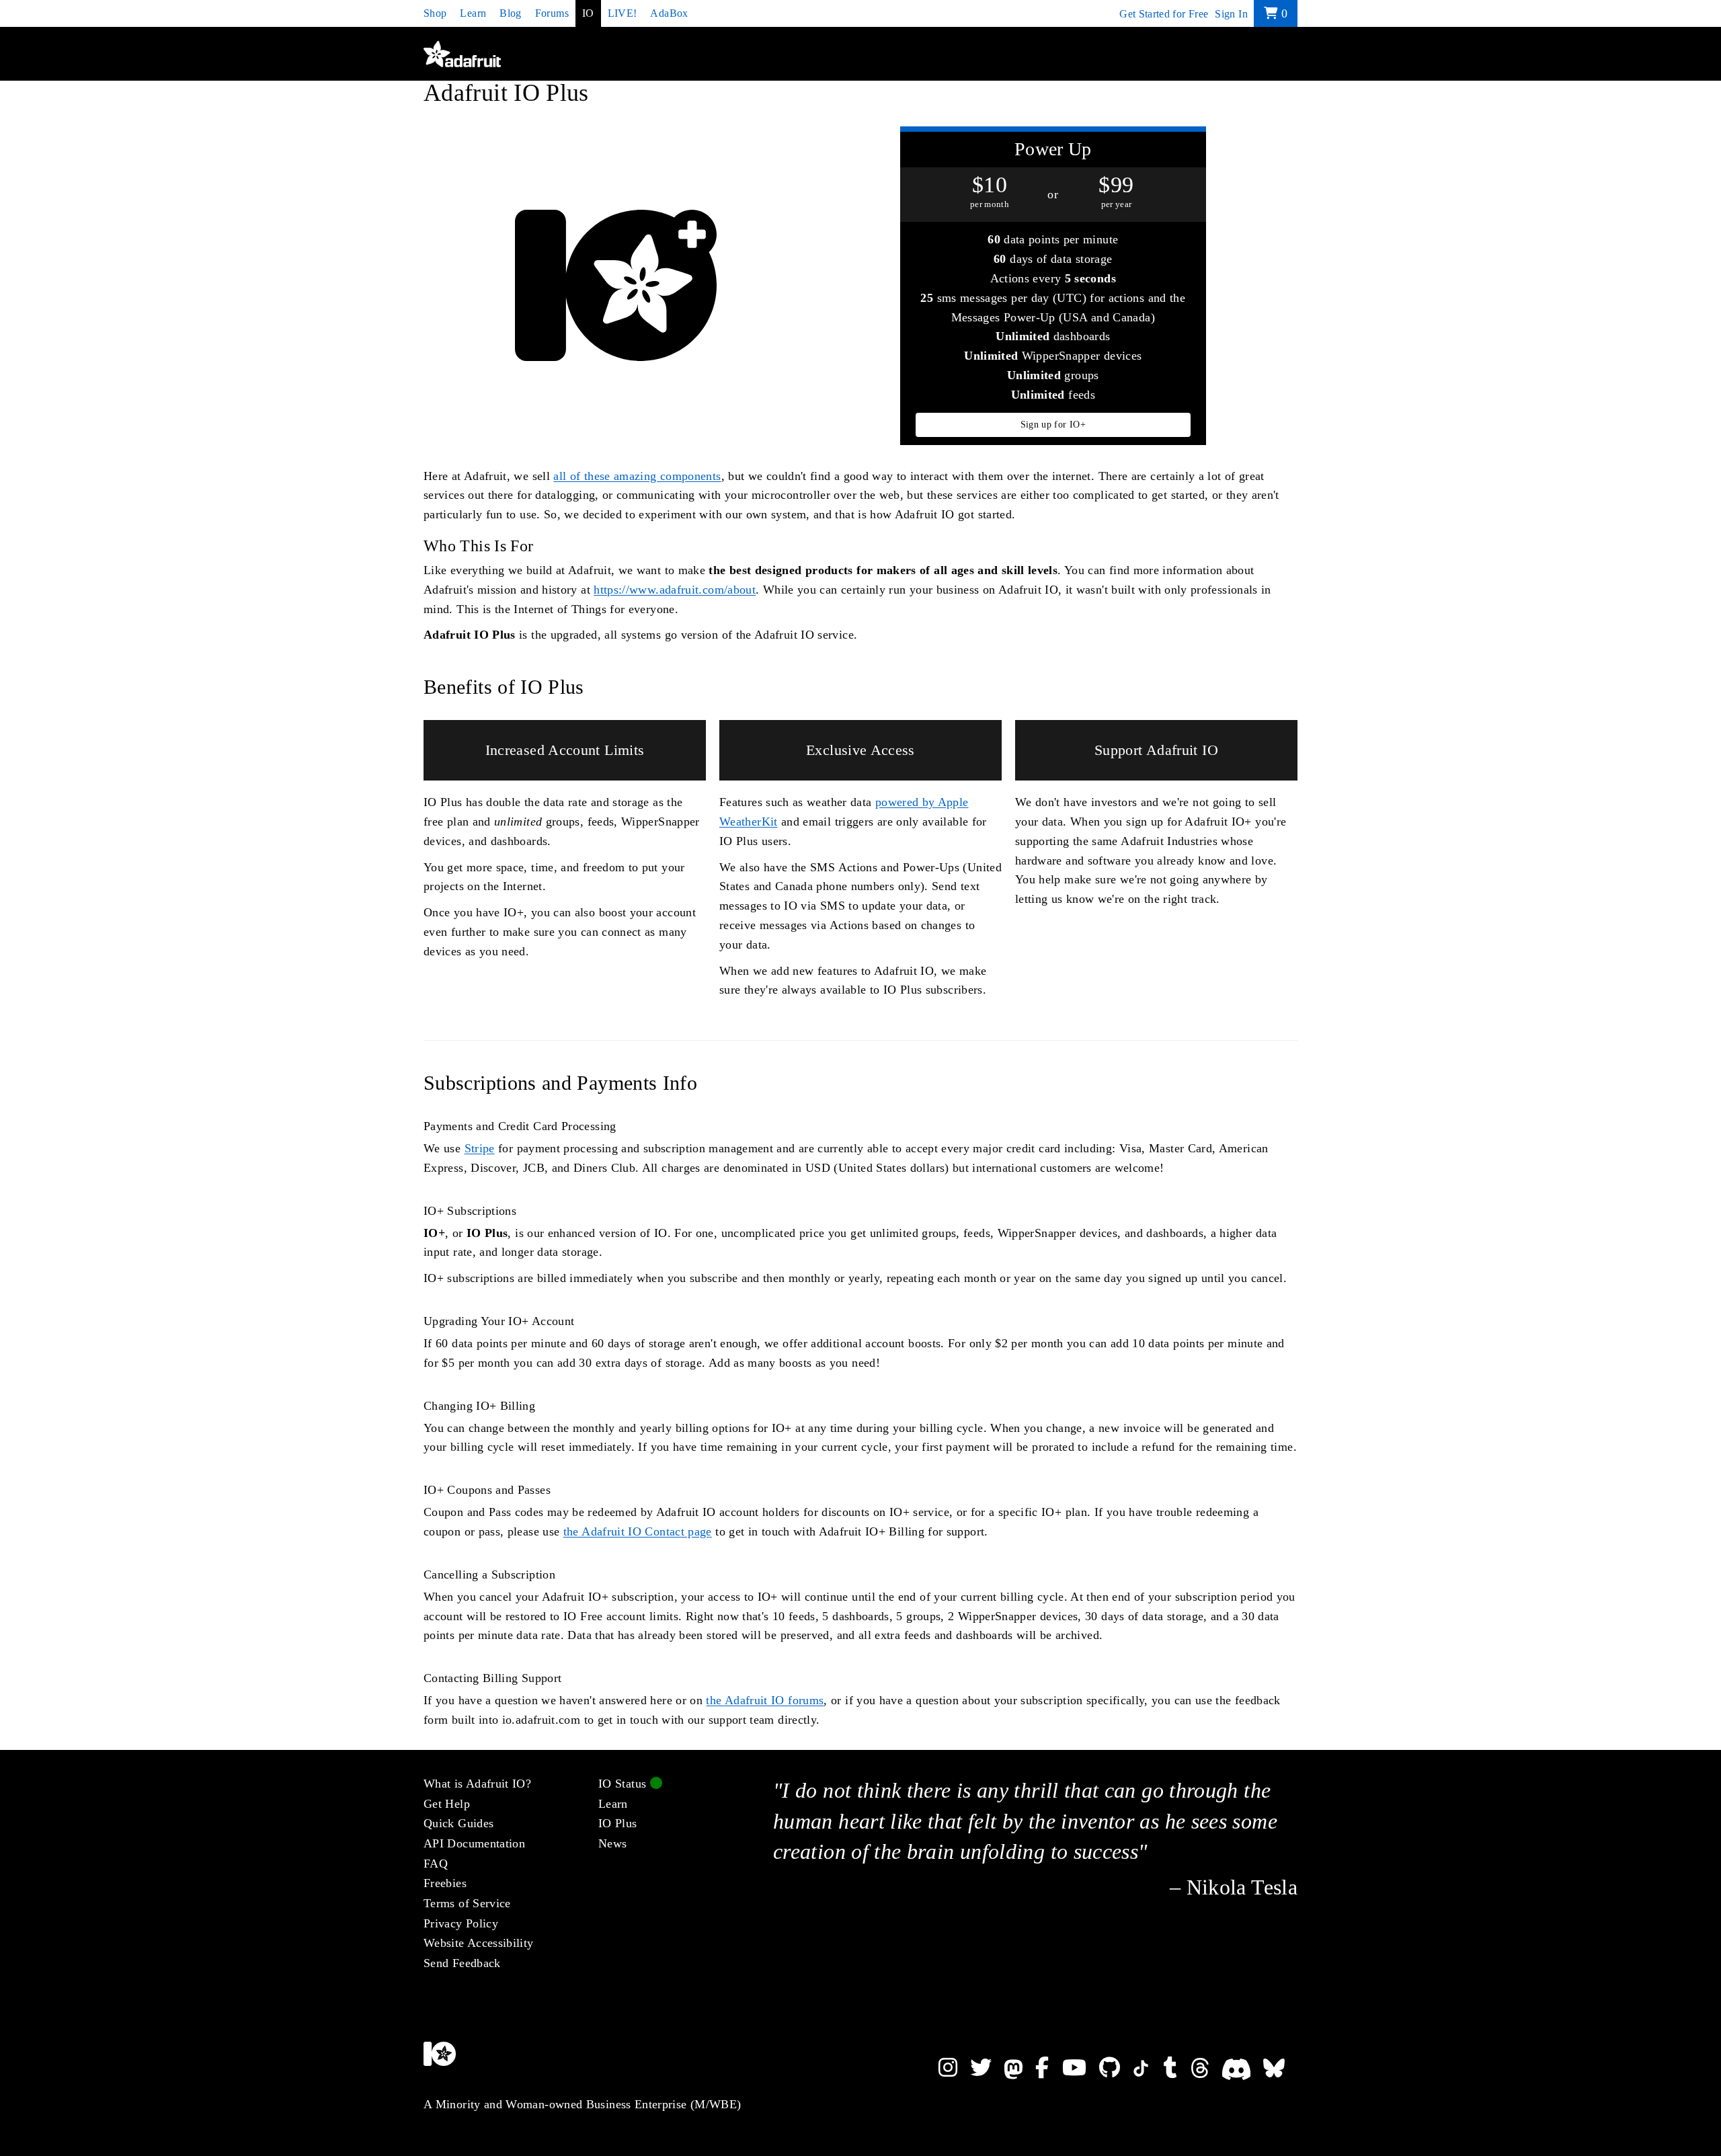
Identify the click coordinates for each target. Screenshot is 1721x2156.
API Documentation (474, 1843)
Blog (510, 13)
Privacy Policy (461, 1923)
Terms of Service (467, 1903)
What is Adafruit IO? (477, 1784)
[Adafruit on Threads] (1206, 2068)
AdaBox (669, 13)
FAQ (436, 1864)
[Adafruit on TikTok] (1148, 2068)
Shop (435, 13)
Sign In (1231, 14)
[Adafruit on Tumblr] (1177, 2068)
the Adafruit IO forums (765, 1700)
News (612, 1843)
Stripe (480, 1148)
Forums (552, 13)
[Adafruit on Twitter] (987, 2068)
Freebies (445, 1883)
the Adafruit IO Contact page (638, 1531)
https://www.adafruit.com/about (675, 590)
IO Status (624, 1784)
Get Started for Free (1164, 14)
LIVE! (623, 13)
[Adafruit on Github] (1116, 2068)
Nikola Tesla (1242, 1887)
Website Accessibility (479, 1943)
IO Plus (618, 1823)
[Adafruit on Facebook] (1048, 2068)
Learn (473, 13)
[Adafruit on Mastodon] (1020, 2068)
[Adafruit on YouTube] (1081, 2068)
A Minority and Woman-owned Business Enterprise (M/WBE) (582, 2104)
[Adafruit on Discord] (1243, 2068)
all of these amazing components (637, 476)
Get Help (447, 1804)
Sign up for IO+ (1053, 425)
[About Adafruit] (598, 2063)
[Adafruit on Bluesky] (1280, 2068)
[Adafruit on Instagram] (954, 2068)
